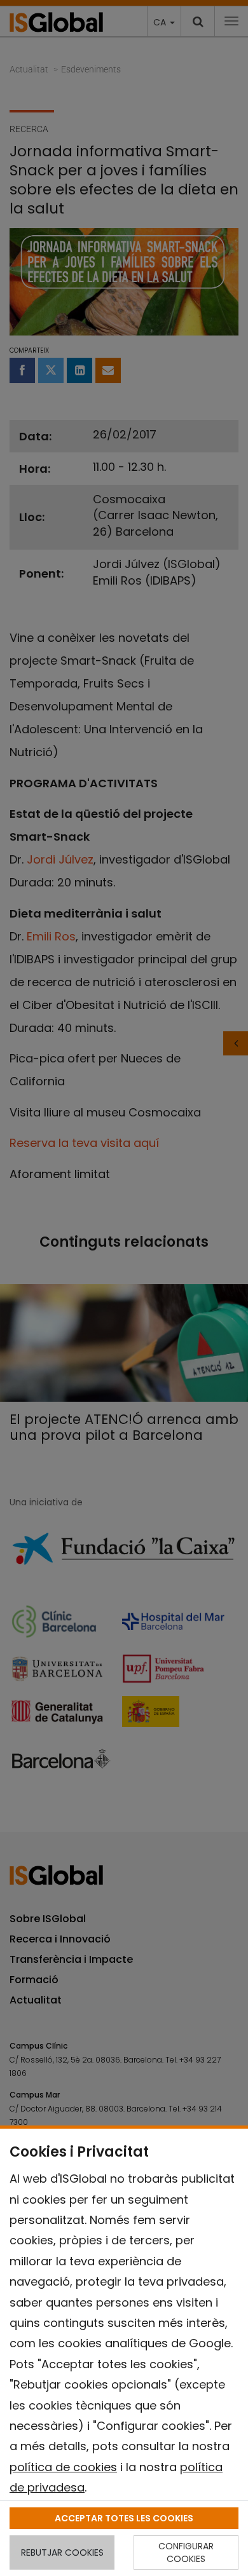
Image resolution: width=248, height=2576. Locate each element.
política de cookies (63, 2467)
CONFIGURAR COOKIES (186, 2552)
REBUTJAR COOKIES (62, 2552)
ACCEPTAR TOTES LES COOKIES (124, 2518)
